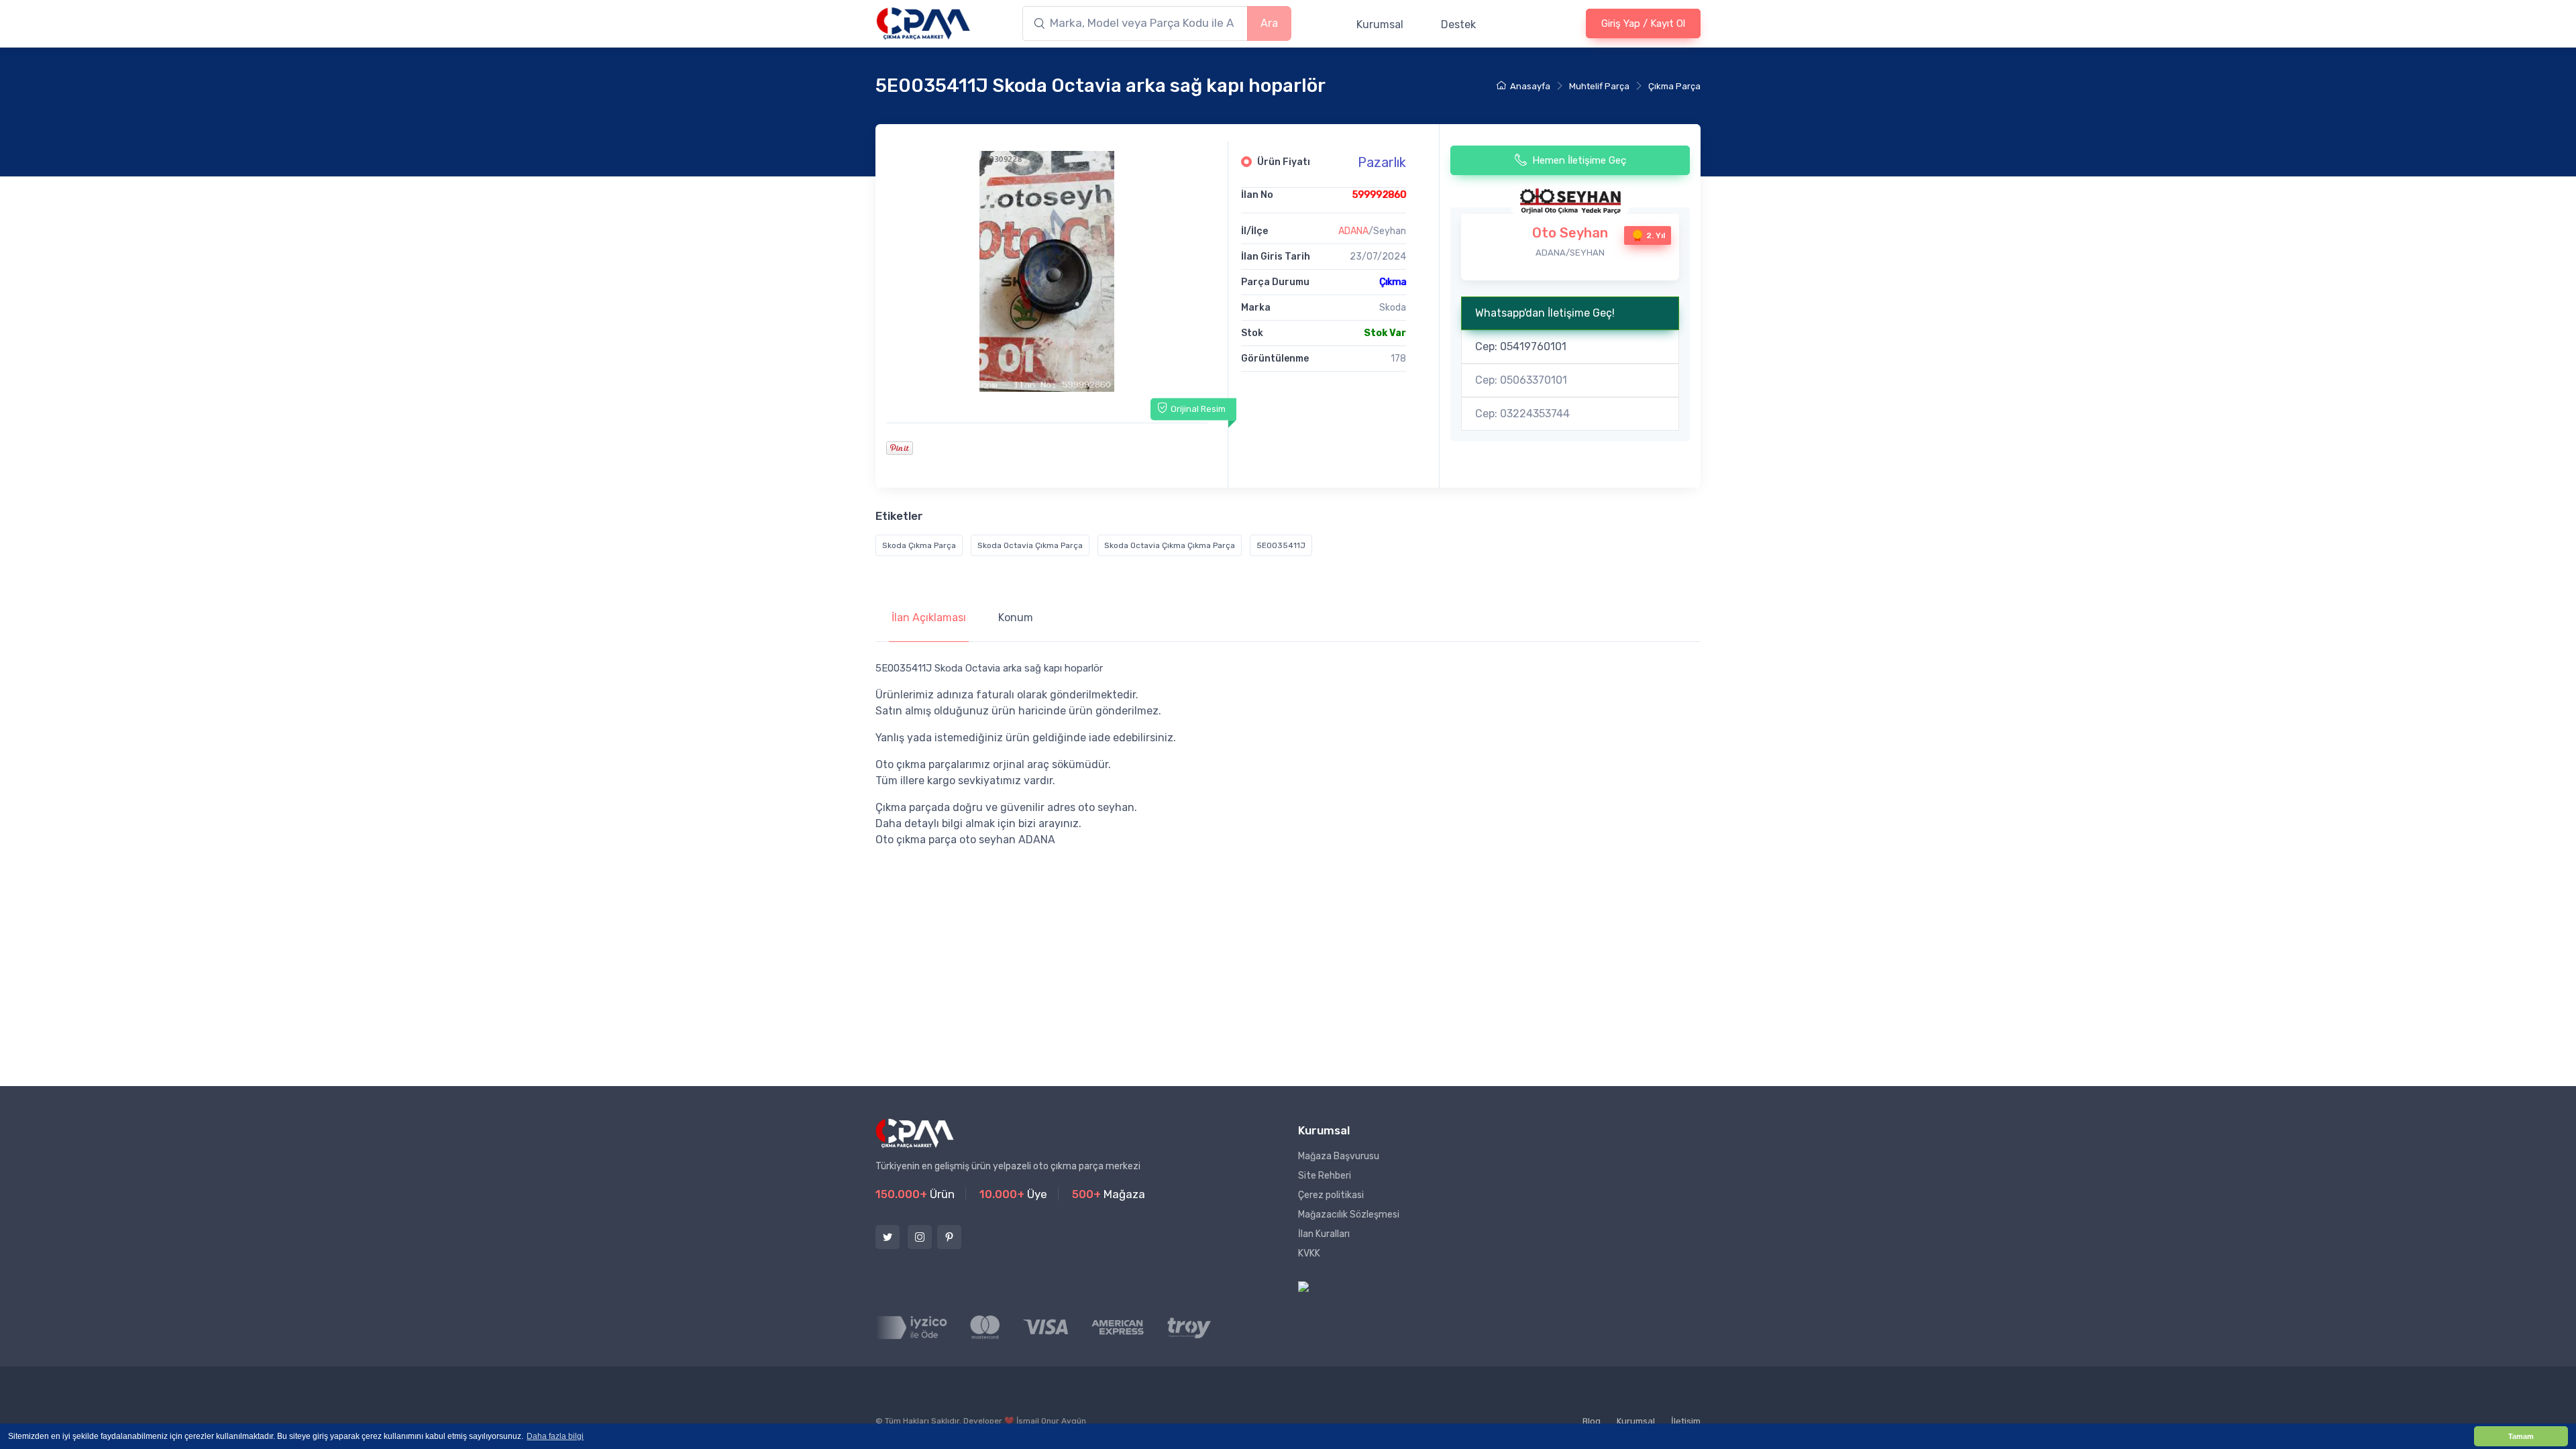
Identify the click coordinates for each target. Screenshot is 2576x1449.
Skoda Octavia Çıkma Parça (1030, 545)
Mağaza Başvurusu (1339, 1156)
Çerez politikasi (1331, 1195)
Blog (1592, 1421)
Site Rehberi (1325, 1176)
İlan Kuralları (1324, 1234)
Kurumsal (1380, 24)
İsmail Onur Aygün (1051, 1421)
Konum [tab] (1016, 618)
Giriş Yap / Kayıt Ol (1643, 23)
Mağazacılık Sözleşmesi (1349, 1215)
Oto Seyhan (1570, 233)
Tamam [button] (2521, 1436)
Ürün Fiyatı (1284, 162)
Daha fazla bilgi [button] (555, 1436)
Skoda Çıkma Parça (919, 545)
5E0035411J (1281, 545)
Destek (1458, 24)
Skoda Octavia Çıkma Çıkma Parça (1170, 545)
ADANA (1353, 231)
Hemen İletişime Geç (1579, 160)
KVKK (1309, 1253)
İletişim (1686, 1421)
